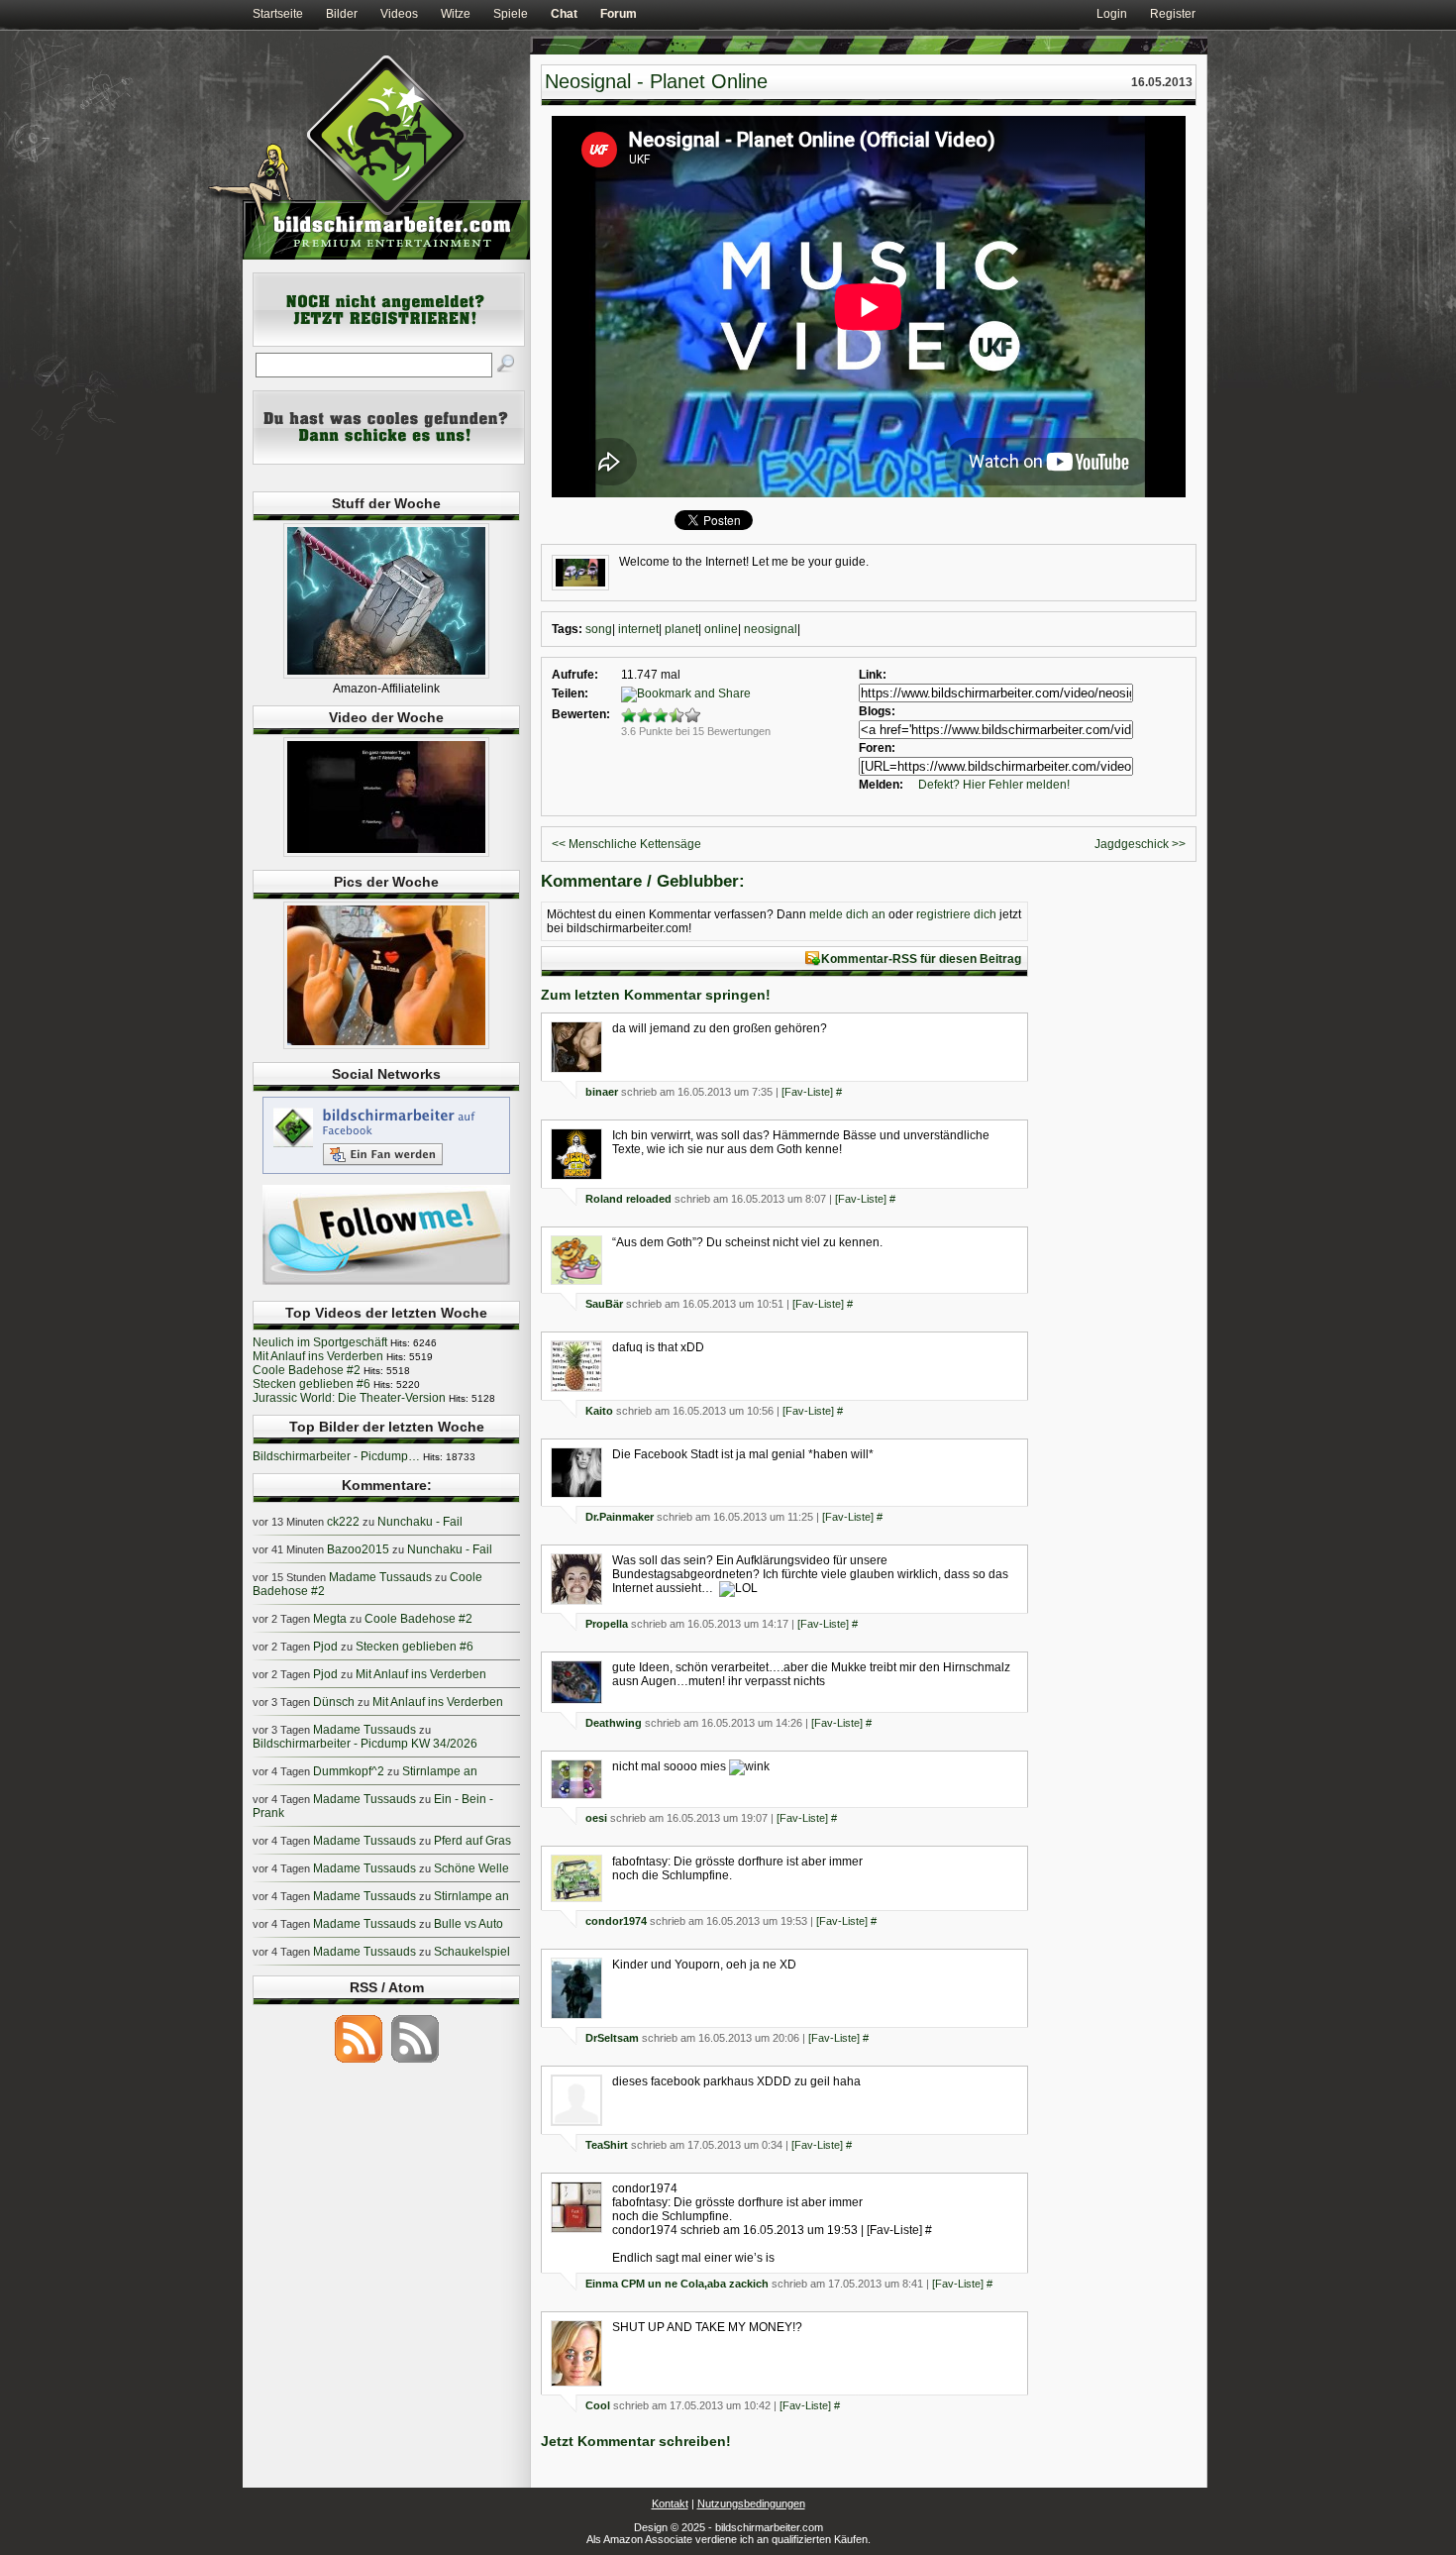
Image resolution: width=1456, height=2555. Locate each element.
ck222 (343, 1522)
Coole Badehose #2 (307, 1370)
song (599, 629)
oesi (596, 1818)
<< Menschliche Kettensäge (626, 844)
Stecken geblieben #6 (312, 1384)
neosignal (771, 629)
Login (1112, 14)
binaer (602, 1092)
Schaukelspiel (472, 1952)
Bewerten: (581, 714)
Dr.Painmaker (620, 1517)
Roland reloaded (628, 1199)
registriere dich (956, 914)
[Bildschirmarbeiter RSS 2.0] (359, 2062)
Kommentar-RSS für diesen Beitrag (921, 959)
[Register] (389, 343)
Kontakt (670, 2503)
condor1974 (616, 1921)
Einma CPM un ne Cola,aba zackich (677, 2284)
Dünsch (334, 1702)
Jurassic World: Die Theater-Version (349, 1398)
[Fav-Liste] (807, 1092)
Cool (598, 2405)
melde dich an (847, 914)
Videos (399, 14)
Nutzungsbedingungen (751, 2503)
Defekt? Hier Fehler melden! (994, 785)
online (721, 629)
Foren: (877, 748)
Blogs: (877, 711)
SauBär (604, 1304)
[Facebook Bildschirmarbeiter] (386, 1173)
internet (638, 629)
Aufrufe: (575, 675)
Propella (607, 1624)
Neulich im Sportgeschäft (320, 1342)
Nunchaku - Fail (420, 1522)
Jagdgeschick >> (1140, 844)
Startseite (278, 14)
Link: (873, 675)
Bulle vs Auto (468, 1924)
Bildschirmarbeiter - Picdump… (336, 1456)
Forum (619, 14)
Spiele (511, 14)
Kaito (599, 1411)
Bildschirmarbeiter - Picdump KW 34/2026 (365, 1744)
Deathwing (614, 1723)
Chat (564, 14)
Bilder (342, 14)
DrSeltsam (612, 2038)
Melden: (881, 785)
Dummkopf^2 (349, 1771)
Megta (330, 1619)
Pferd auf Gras (472, 1841)
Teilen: (570, 693)
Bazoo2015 (358, 1549)
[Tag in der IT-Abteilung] (386, 853)
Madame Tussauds (380, 1577)
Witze (456, 14)
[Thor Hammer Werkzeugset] (386, 675)
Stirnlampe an (440, 1771)
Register (1173, 14)
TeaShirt (607, 2145)
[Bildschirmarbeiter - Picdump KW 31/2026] (386, 1045)
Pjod (325, 1647)
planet (681, 629)
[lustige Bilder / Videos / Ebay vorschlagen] (389, 461)
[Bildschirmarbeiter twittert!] (386, 1284)
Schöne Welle (471, 1868)
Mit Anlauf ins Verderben (318, 1356)
